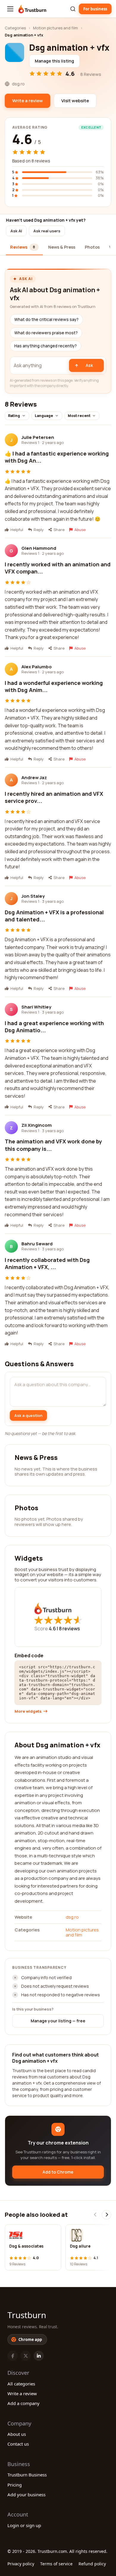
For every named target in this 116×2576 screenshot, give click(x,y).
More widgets (28, 1711)
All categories (21, 2384)
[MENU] (10, 9)
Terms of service (56, 2564)
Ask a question (28, 1415)
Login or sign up (24, 2525)
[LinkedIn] (39, 2356)
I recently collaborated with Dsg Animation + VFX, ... (47, 1263)
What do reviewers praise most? (46, 333)
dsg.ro (72, 1917)
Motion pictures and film (55, 28)
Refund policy (92, 2564)
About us (17, 2434)
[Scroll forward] (106, 2215)
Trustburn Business (27, 2475)
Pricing (15, 2485)
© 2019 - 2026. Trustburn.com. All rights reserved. (57, 2551)
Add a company (23, 2403)
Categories (15, 28)
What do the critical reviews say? (46, 319)
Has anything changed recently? (46, 346)
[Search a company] (73, 9)
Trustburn (27, 2315)
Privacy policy (21, 2564)
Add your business (26, 2494)
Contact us (18, 2444)
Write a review (22, 2393)
